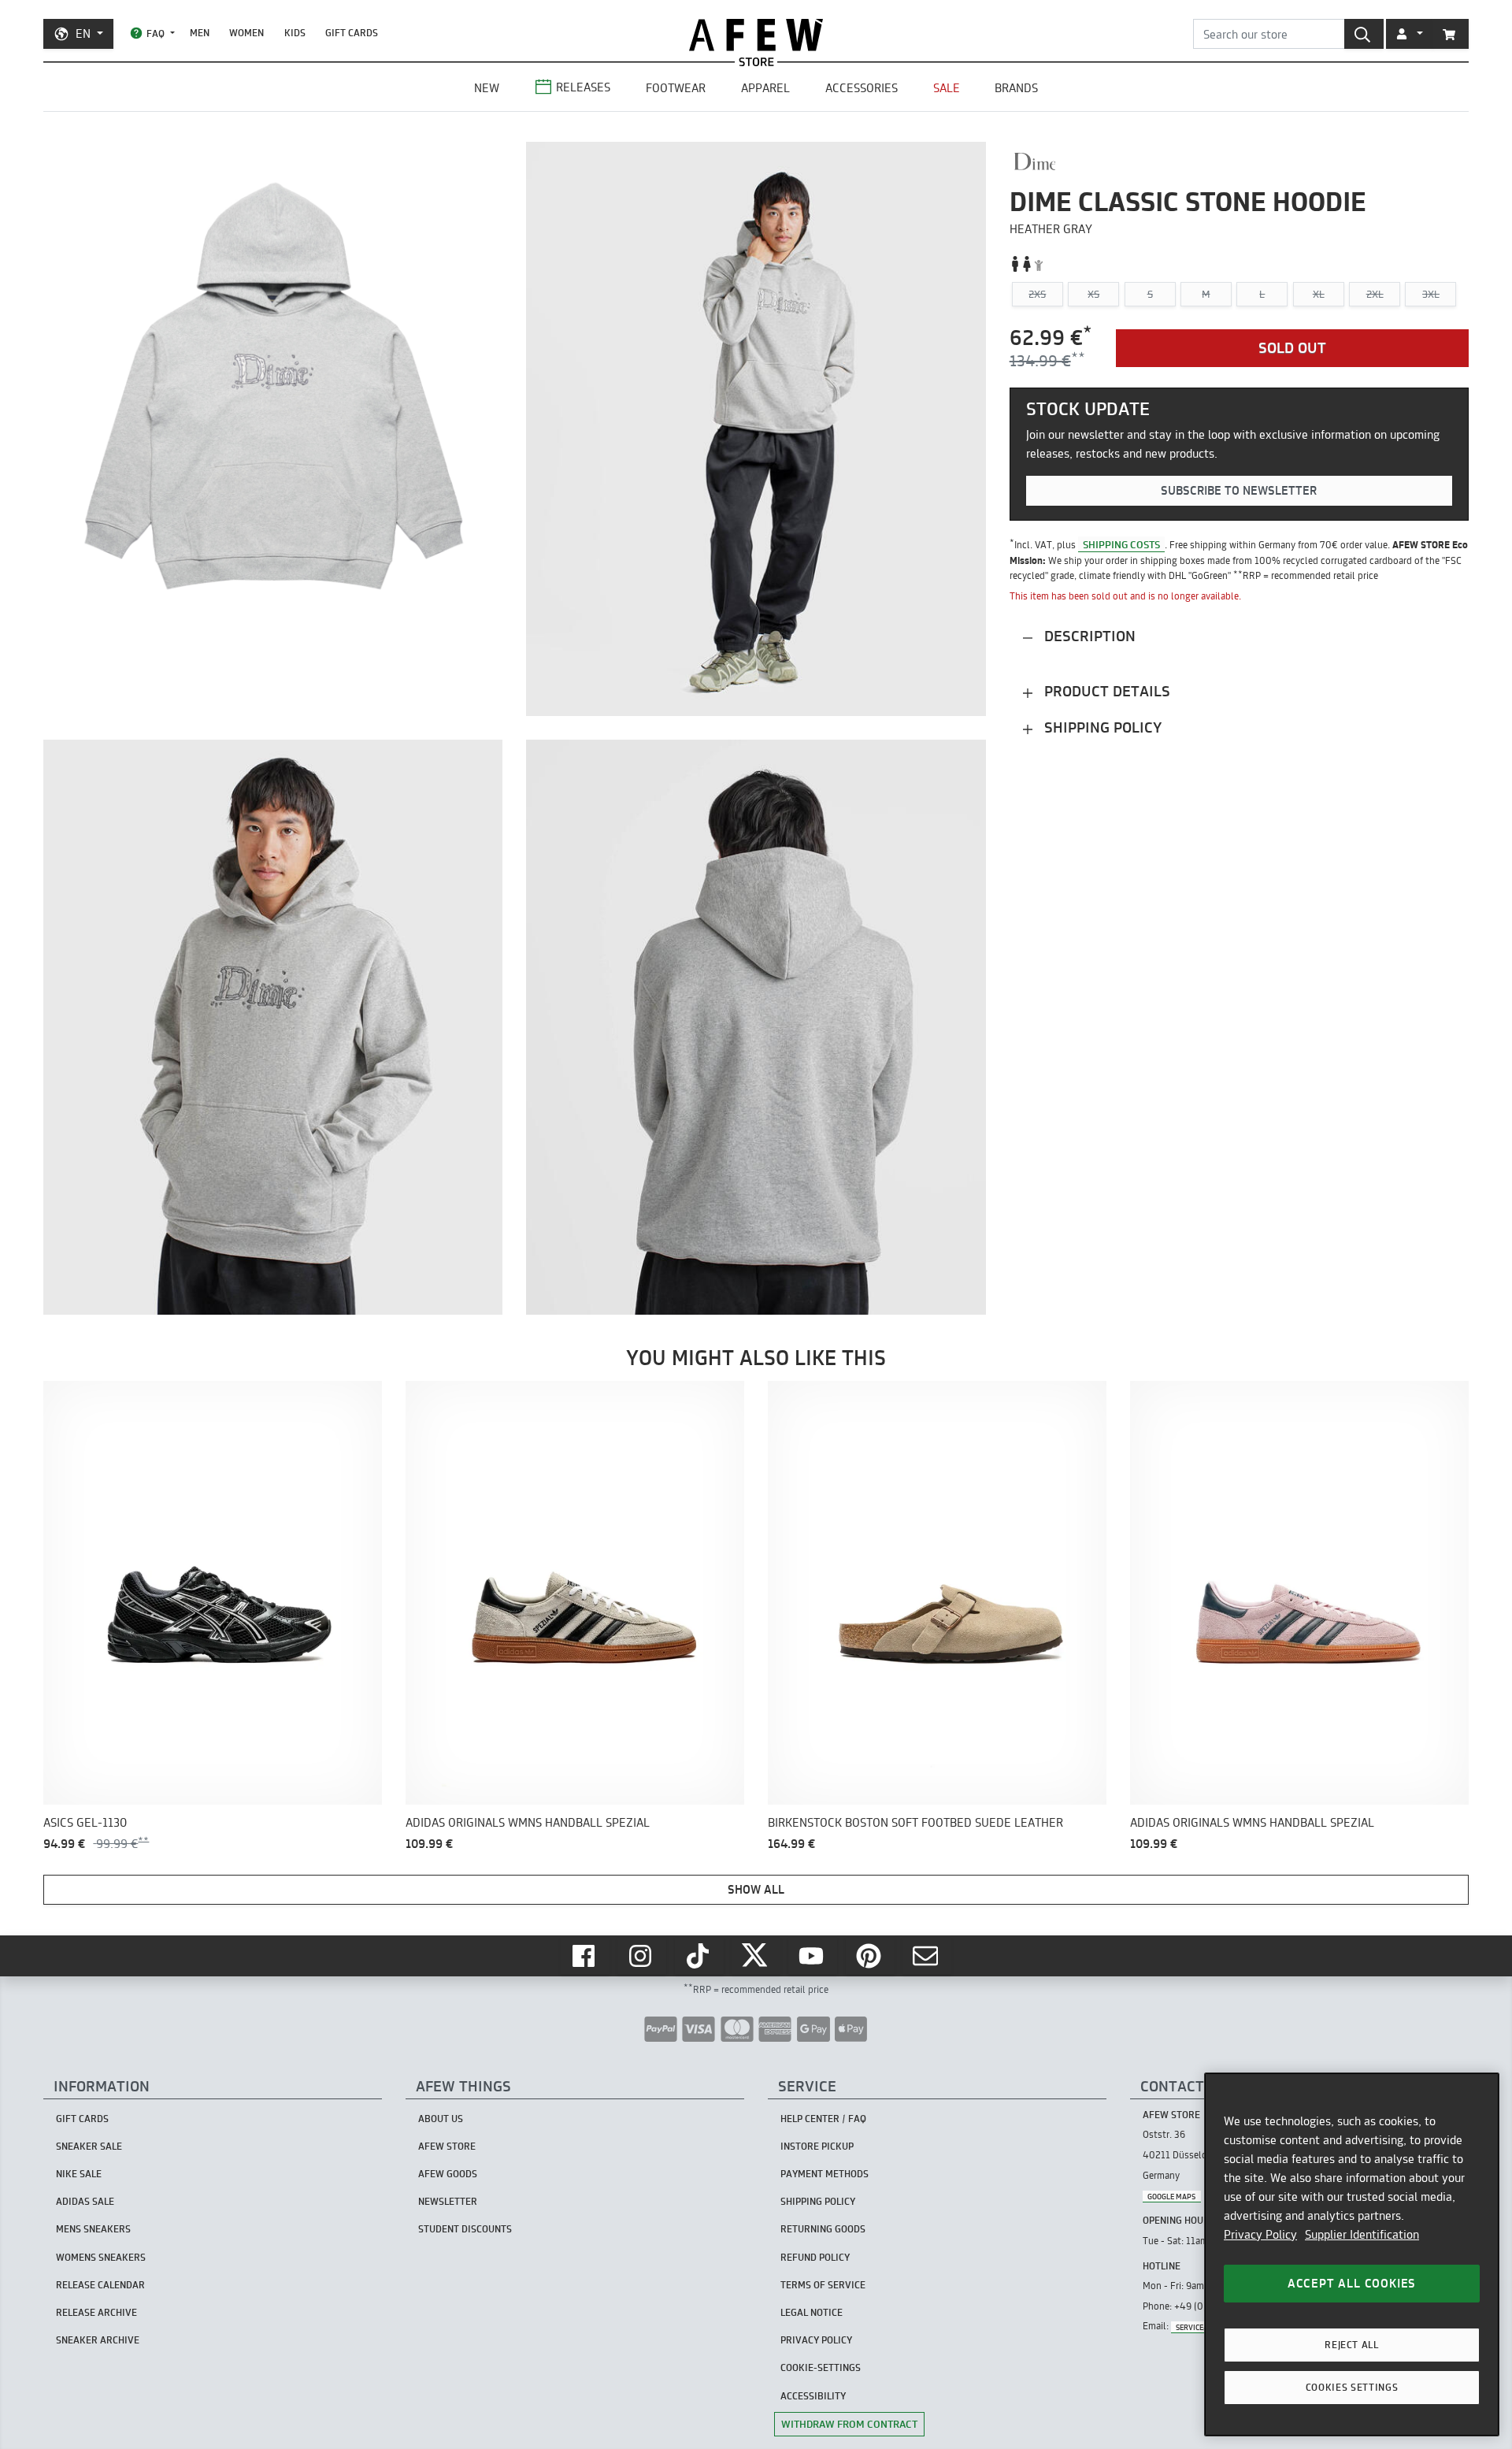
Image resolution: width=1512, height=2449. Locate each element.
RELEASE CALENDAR (100, 2285)
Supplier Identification (1362, 2234)
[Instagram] (642, 1956)
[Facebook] (585, 1956)
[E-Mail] (927, 1956)
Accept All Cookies (1352, 2283)
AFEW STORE (756, 35)
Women (246, 33)
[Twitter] (756, 1956)
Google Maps (1171, 2196)
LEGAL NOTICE (812, 2312)
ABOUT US (441, 2119)
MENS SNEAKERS (93, 2229)
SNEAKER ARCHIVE (98, 2340)
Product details (1105, 692)
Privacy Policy (1260, 2234)
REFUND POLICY (815, 2257)
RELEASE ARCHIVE (96, 2312)
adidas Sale (85, 2201)
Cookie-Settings (821, 2367)
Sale (947, 88)
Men (200, 33)
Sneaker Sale (89, 2146)
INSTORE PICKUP (817, 2146)
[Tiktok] (699, 1956)
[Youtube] (813, 1956)
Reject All (1352, 2345)
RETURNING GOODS (823, 2229)
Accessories (862, 88)
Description (1088, 637)
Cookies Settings (1352, 2387)
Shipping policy (1101, 728)
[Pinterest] (870, 1956)
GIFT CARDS (352, 33)
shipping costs (1121, 544)
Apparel (765, 88)
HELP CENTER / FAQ (823, 2119)
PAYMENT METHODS (825, 2174)
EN (83, 33)
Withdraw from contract (849, 2424)
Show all (756, 1889)
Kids (295, 33)
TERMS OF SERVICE (823, 2285)
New (487, 88)
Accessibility (813, 2396)
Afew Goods (448, 2174)
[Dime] (1035, 161)
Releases (583, 87)
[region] (1352, 2254)
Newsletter (448, 2201)
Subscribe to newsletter (1239, 491)
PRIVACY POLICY (816, 2340)
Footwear (676, 88)
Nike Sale (79, 2174)
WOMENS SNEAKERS (101, 2257)
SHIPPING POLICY (818, 2201)
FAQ (156, 33)
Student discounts (465, 2229)
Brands (1016, 88)
